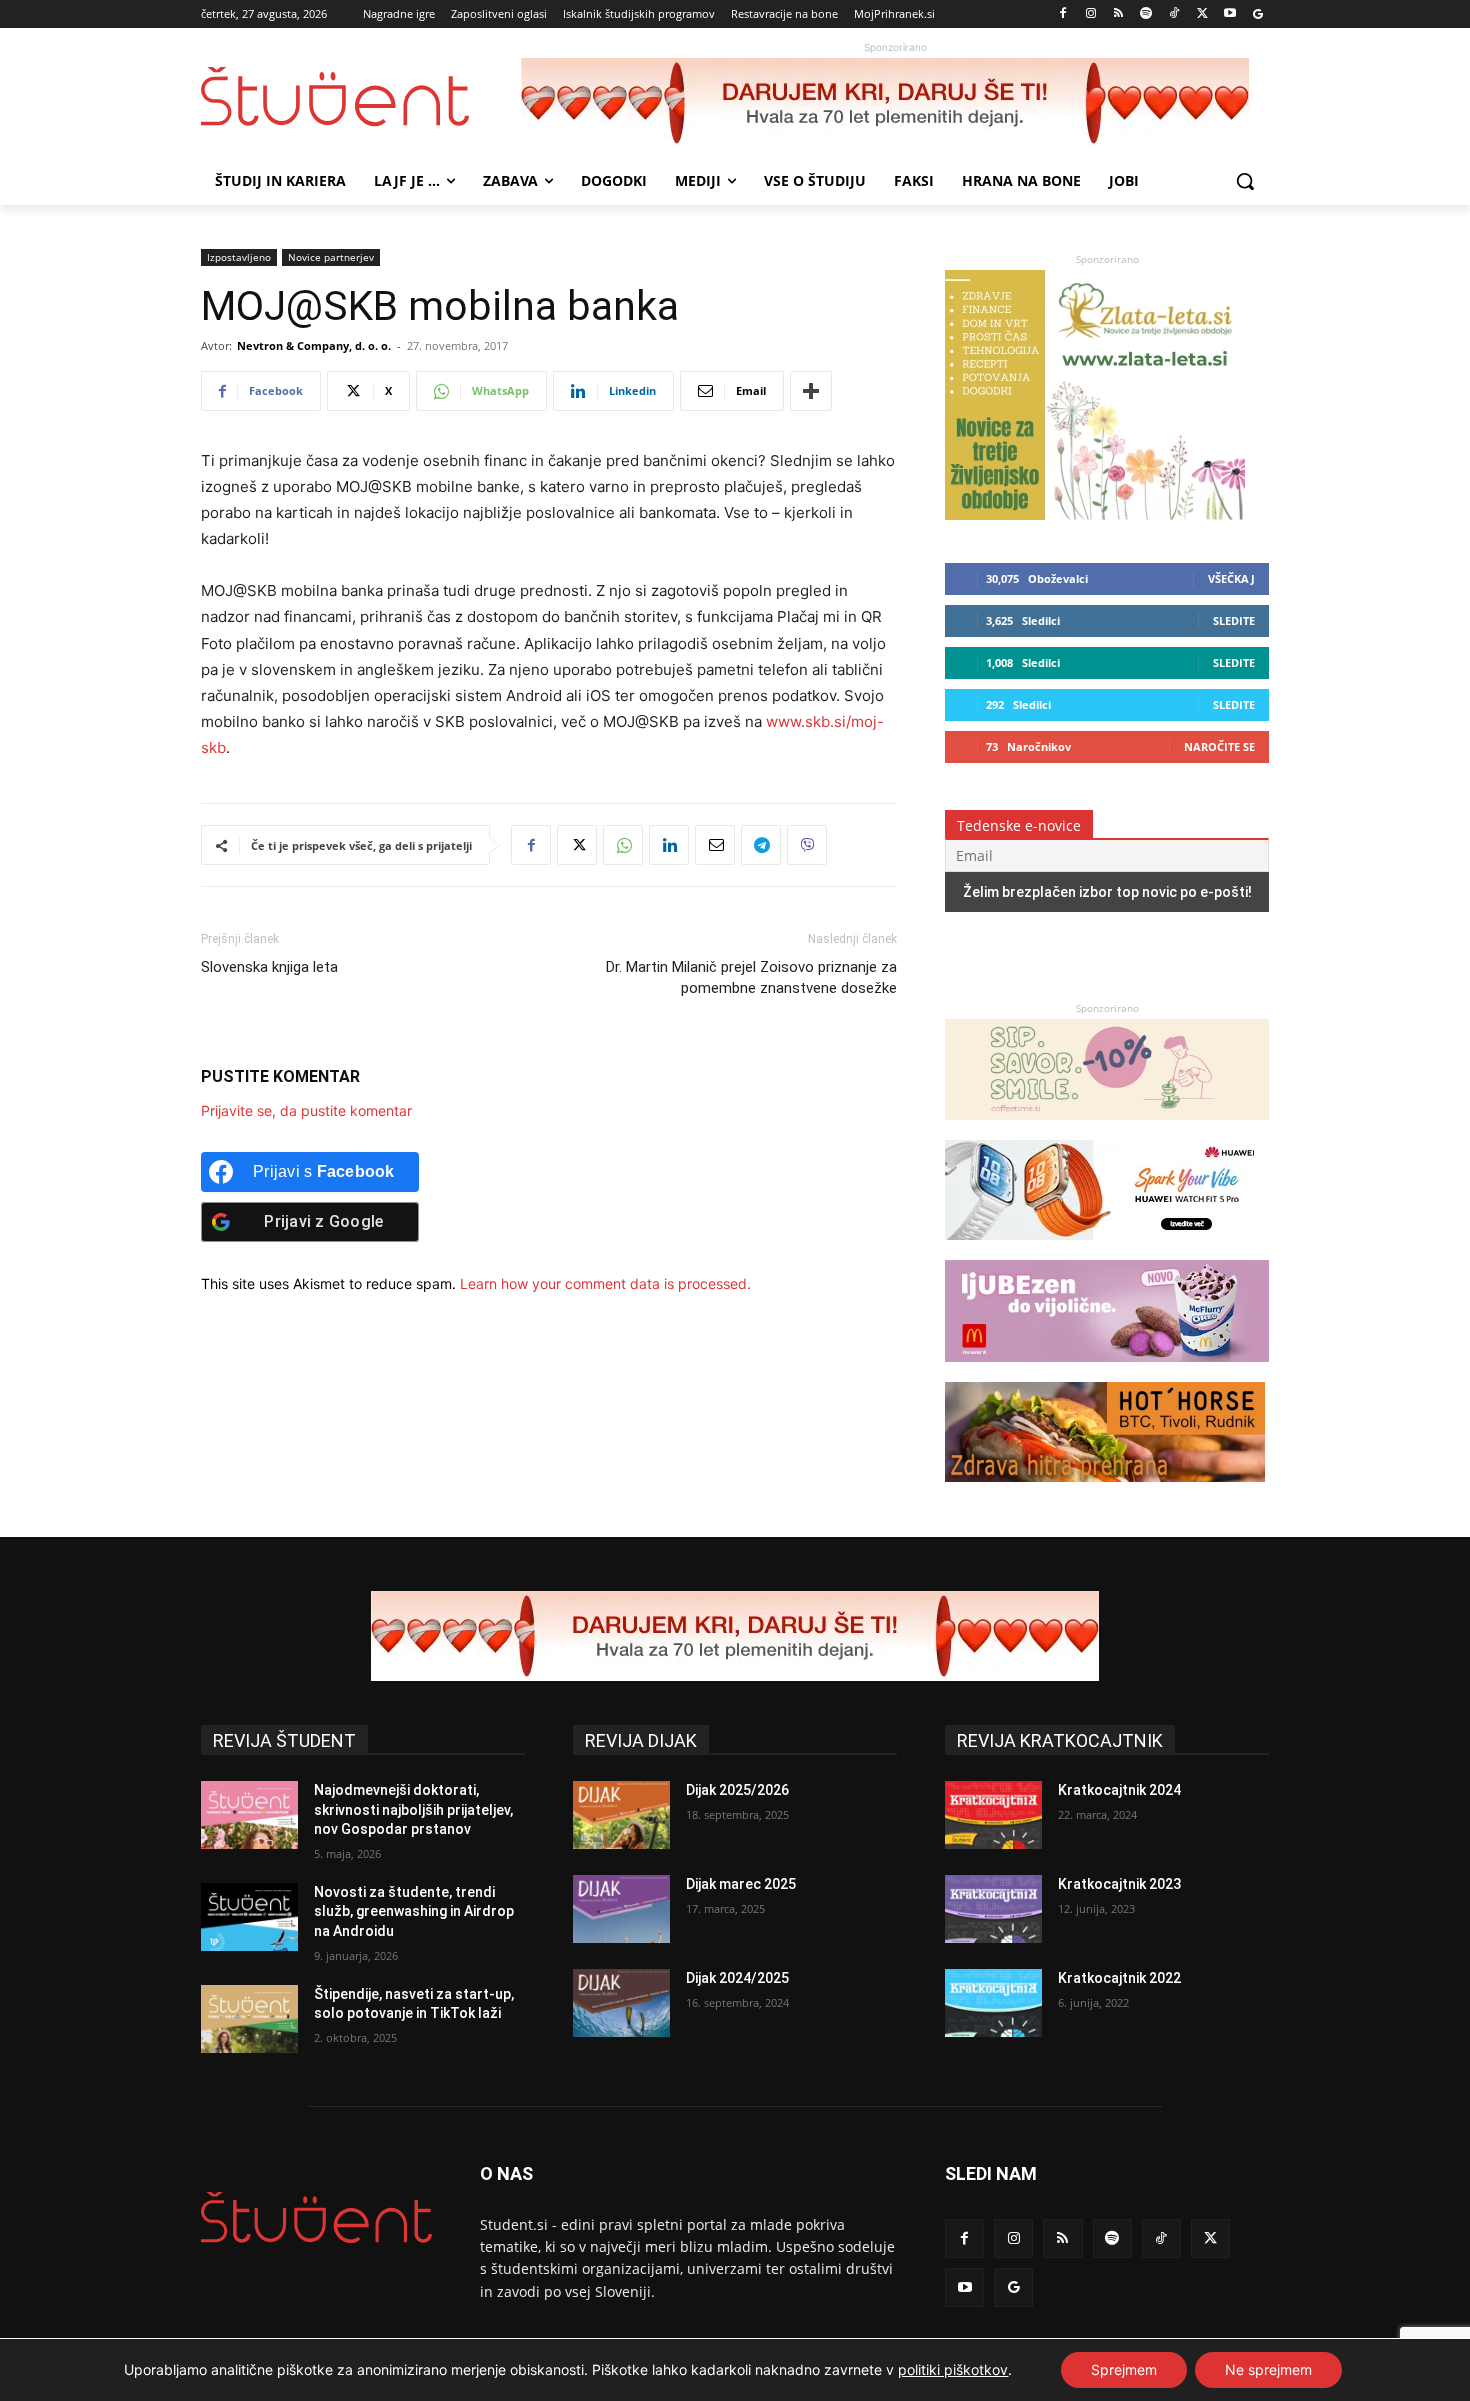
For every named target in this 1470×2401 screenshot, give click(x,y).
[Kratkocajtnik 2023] (993, 1909)
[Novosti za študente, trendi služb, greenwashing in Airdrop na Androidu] (249, 1917)
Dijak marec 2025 (741, 1884)
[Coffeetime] (1107, 1129)
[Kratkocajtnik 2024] (993, 1815)
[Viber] (807, 845)
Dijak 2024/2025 (737, 1978)
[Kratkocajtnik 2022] (993, 2003)
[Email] (715, 845)
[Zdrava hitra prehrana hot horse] (1105, 1491)
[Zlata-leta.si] (1095, 514)
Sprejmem (1124, 2369)
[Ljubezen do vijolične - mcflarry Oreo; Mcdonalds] (1107, 1371)
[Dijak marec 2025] (621, 1909)
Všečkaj (1231, 578)
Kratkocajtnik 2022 (1119, 1978)
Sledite (1234, 620)
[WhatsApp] (623, 845)
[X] (1202, 14)
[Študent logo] (361, 96)
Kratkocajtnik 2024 (1119, 1790)
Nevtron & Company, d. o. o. (314, 345)
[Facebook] (1063, 14)
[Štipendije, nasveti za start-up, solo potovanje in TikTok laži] (249, 2019)
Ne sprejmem (1268, 2369)
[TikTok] (1174, 14)
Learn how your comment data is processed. (605, 1283)
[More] (811, 391)
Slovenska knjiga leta (269, 967)
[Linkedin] (669, 845)
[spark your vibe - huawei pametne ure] (1105, 1249)
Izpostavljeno (239, 257)
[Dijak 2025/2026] (621, 1815)
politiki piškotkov (953, 2369)
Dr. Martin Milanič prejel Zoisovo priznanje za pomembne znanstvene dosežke (751, 977)
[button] (1245, 181)
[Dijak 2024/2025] (621, 2003)
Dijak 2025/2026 (737, 1790)
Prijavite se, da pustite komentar (306, 1110)
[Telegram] (761, 845)
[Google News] (1257, 14)
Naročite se (1219, 746)
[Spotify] (1146, 14)
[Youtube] (1229, 14)
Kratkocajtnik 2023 (1119, 1884)
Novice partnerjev (331, 257)
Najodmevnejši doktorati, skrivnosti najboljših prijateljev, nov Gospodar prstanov (413, 1809)
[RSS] (1118, 14)
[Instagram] (1090, 14)
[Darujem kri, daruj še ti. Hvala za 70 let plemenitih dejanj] (895, 103)
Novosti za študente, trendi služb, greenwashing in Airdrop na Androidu (414, 1911)
